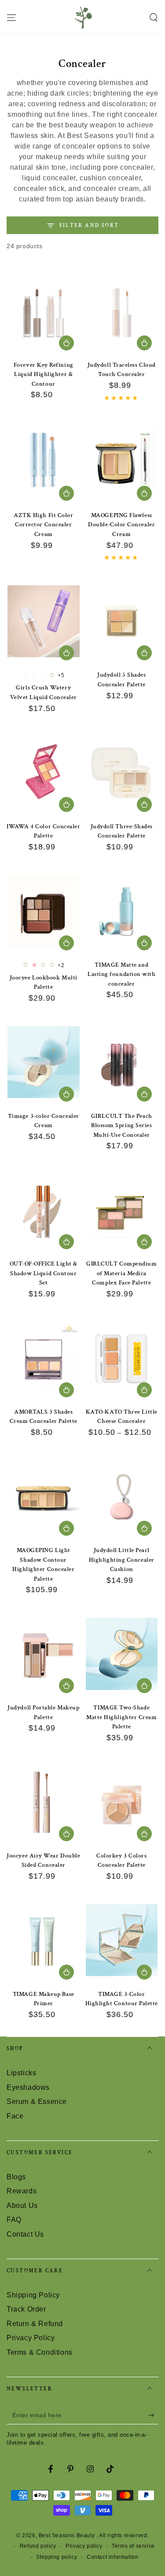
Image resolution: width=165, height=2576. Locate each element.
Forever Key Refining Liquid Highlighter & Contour (44, 374)
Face (15, 2116)
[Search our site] (154, 18)
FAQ (14, 2220)
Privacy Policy (31, 2338)
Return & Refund (35, 2324)
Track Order (26, 2309)
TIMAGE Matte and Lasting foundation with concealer (121, 974)
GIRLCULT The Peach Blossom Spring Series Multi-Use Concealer (122, 1126)
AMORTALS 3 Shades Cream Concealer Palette (44, 1417)
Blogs (16, 2177)
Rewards (22, 2191)
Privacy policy (84, 2546)
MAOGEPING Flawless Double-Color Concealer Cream (121, 525)
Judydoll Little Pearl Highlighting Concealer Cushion (122, 1560)
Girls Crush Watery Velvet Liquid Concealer (44, 692)
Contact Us (25, 2234)
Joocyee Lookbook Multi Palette (44, 983)
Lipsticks (21, 2073)
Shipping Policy (33, 2295)
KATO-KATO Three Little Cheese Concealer (122, 1417)
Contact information (112, 2557)
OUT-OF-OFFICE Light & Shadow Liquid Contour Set (44, 1273)
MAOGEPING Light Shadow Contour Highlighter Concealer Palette (43, 1565)
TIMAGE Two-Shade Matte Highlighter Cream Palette (121, 1717)
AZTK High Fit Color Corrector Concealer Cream (43, 525)
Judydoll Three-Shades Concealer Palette (122, 831)
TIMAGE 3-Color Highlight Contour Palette (122, 1999)
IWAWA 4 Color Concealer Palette (43, 831)
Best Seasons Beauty (68, 2535)
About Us (22, 2206)
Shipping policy (57, 2557)
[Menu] (11, 18)
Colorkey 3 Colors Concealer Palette (121, 1861)
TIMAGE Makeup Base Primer (44, 1999)
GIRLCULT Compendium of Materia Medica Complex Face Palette (121, 1273)
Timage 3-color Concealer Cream (44, 1121)
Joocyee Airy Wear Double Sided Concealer (43, 1861)
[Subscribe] (153, 2416)
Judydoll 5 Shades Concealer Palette (121, 680)
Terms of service (133, 2546)
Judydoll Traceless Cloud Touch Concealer (122, 370)
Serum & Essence (37, 2101)
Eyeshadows (28, 2087)
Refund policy (38, 2546)
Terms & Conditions (40, 2352)
